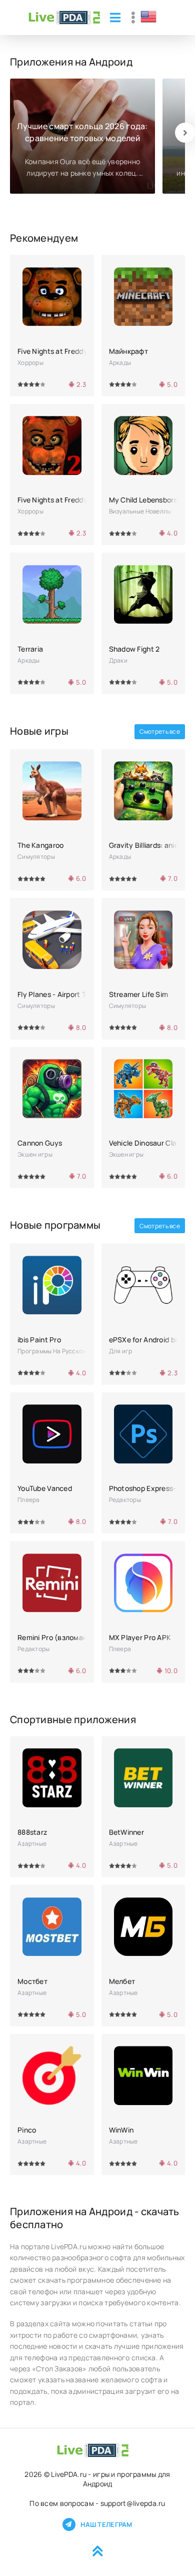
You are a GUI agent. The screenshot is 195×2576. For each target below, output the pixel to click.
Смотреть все (160, 731)
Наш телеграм (106, 2524)
